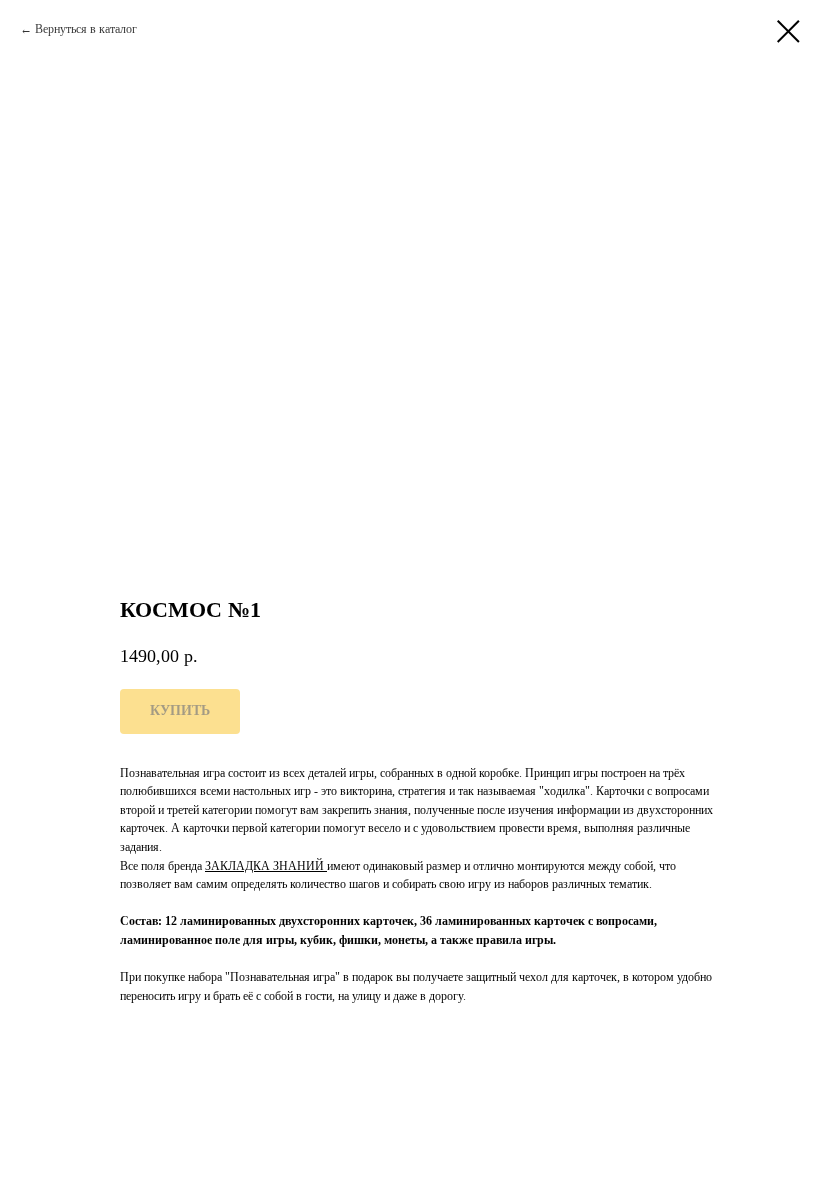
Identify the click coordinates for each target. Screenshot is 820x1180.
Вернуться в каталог (86, 29)
